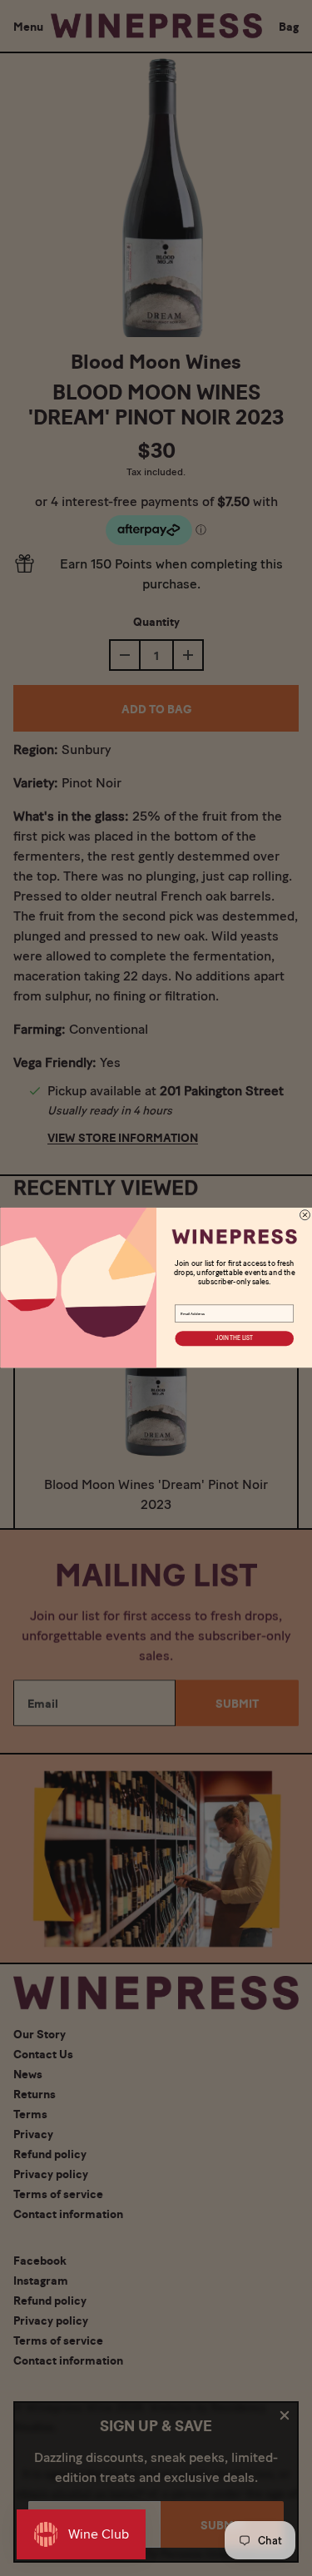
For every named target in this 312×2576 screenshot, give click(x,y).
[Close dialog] (305, 1215)
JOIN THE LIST (234, 1339)
